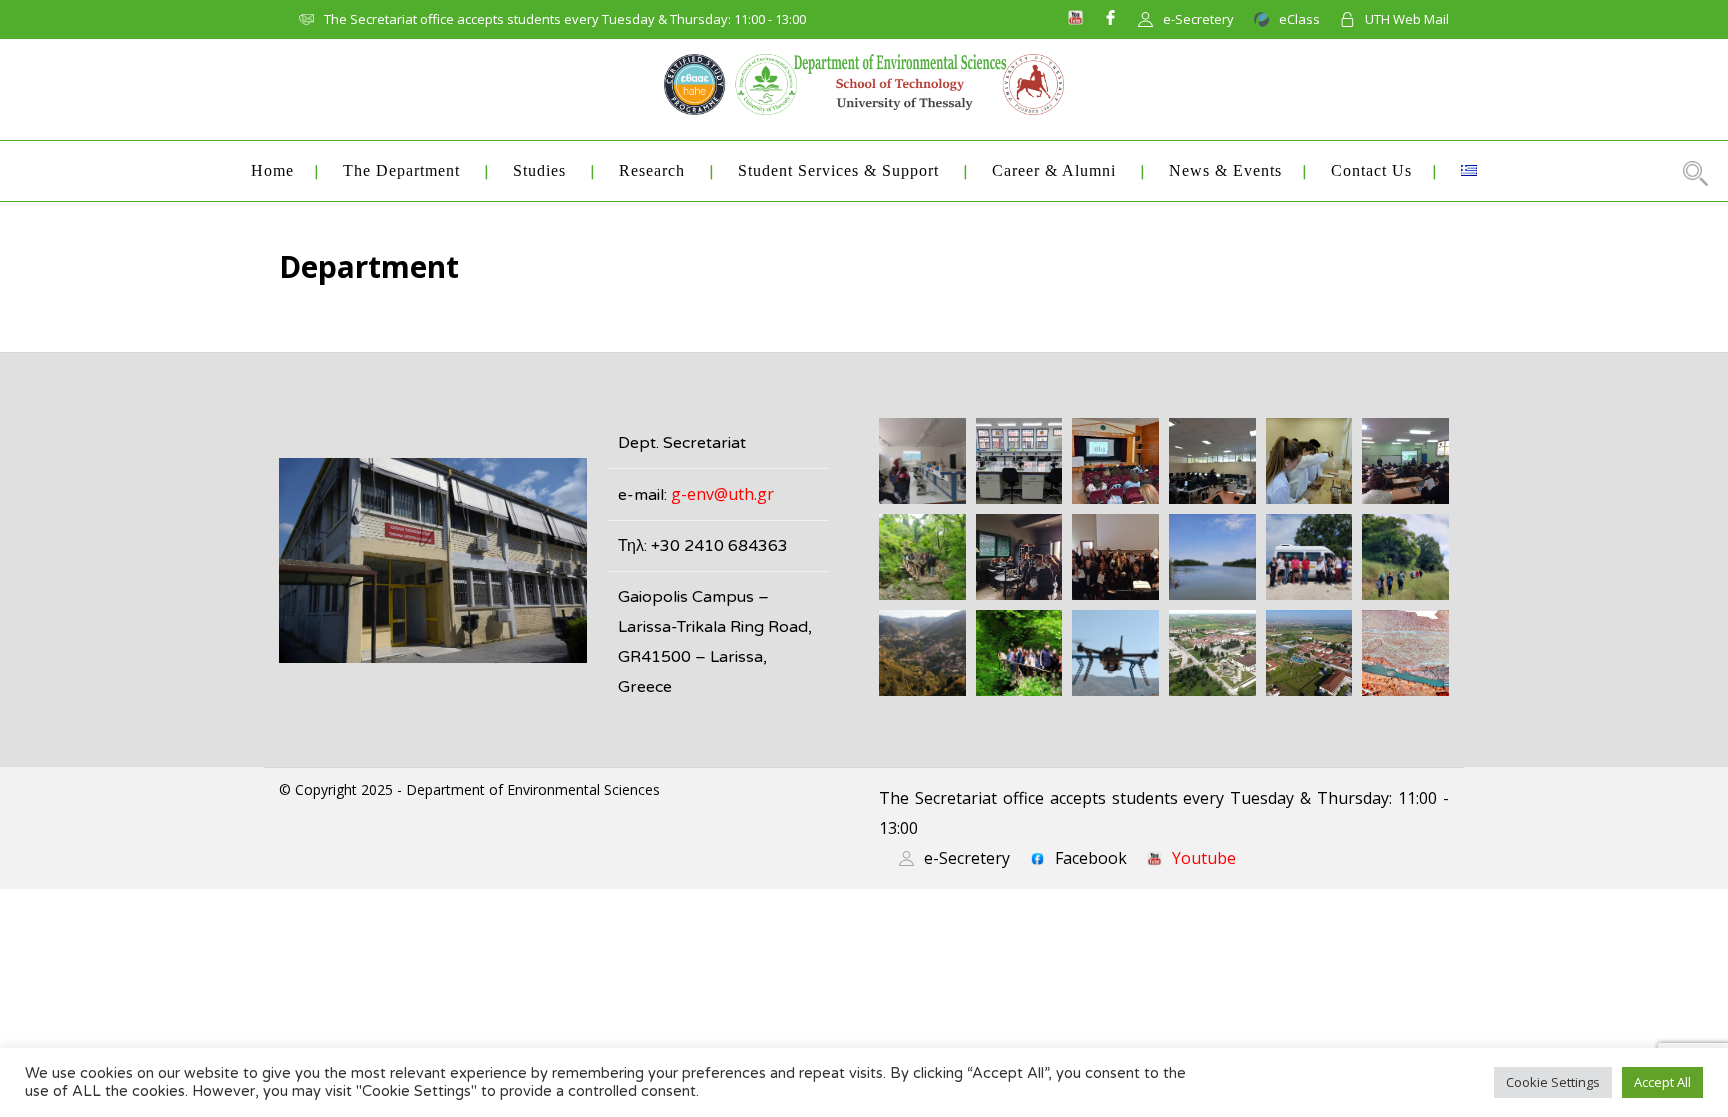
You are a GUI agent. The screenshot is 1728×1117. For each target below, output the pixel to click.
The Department (401, 170)
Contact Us (1371, 170)
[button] (922, 461)
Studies (539, 170)
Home (272, 170)
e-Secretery (1198, 19)
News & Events (1225, 170)
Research (652, 170)
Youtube (1204, 858)
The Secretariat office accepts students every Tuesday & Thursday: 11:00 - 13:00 (565, 19)
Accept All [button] (1662, 1082)
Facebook (1091, 858)
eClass (1299, 19)
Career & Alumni (1054, 170)
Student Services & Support (838, 170)
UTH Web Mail (1407, 19)
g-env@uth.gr (722, 494)
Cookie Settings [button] (1553, 1082)
